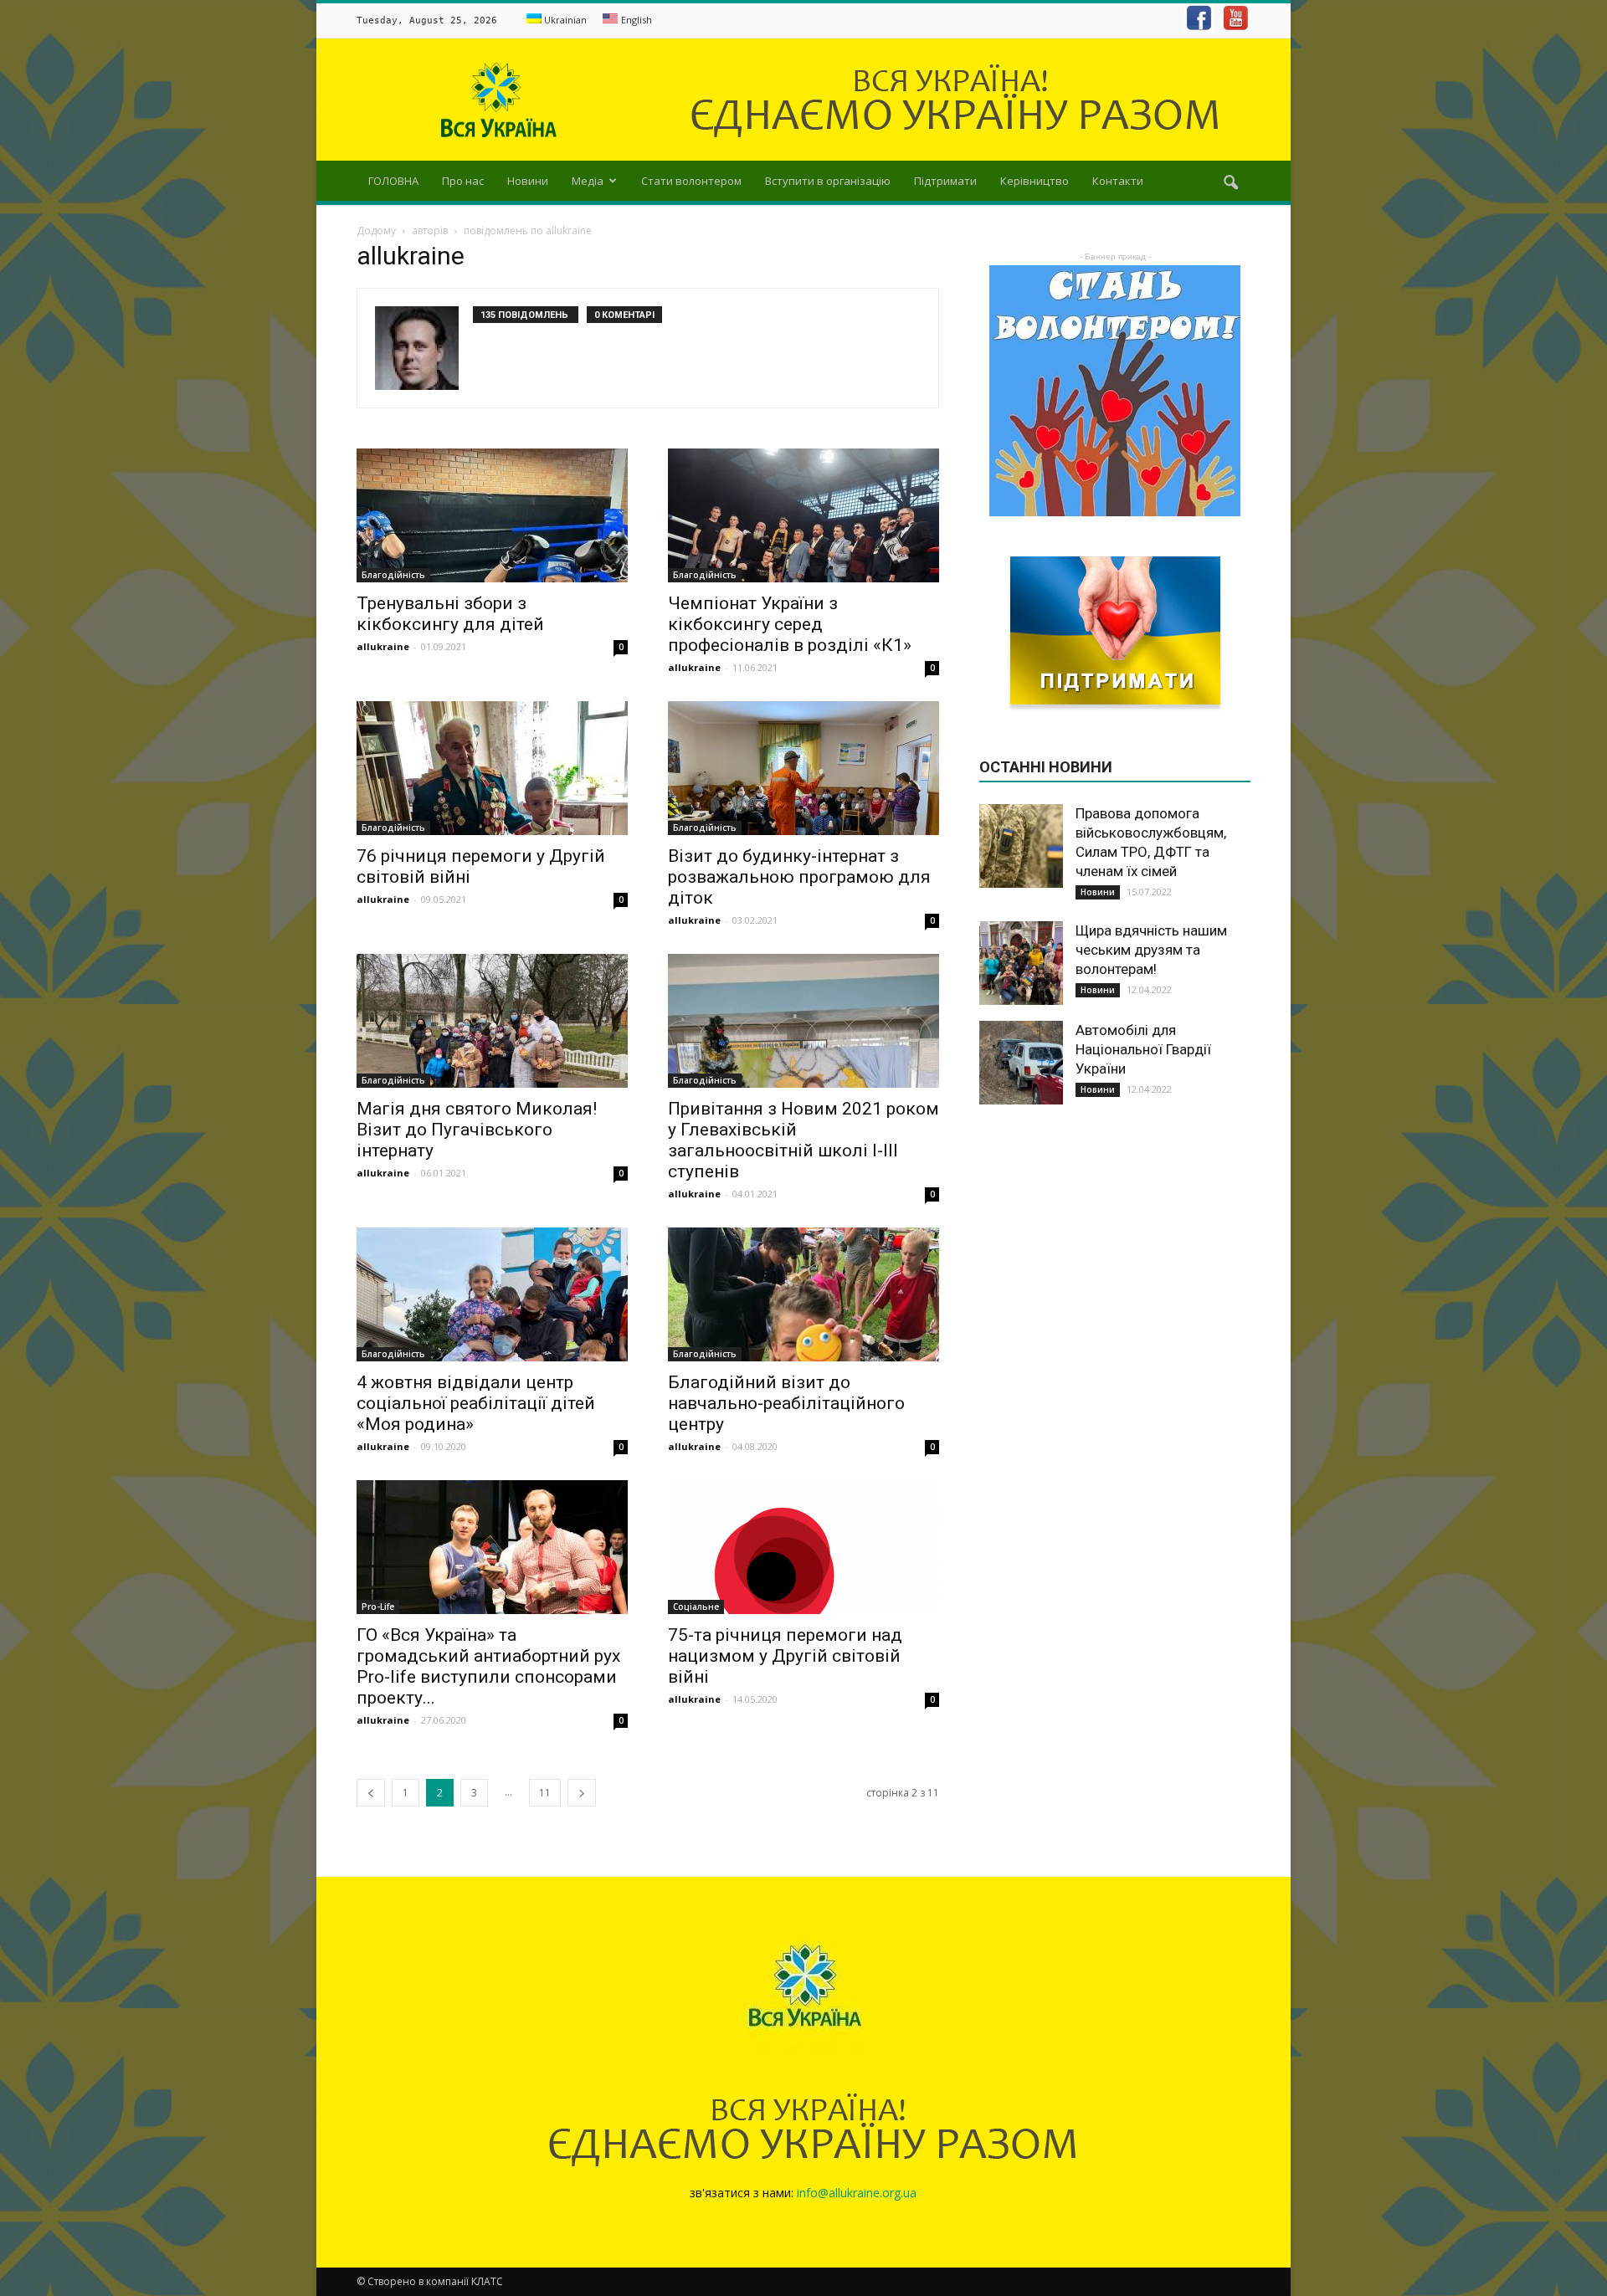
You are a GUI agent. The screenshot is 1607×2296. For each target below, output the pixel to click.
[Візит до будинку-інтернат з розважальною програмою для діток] (803, 768)
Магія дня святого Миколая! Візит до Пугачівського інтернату (477, 1130)
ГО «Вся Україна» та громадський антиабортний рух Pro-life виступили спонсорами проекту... (488, 1666)
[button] (1230, 183)
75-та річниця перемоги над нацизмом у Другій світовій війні (785, 1656)
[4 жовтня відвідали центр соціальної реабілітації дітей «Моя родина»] (492, 1294)
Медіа (588, 181)
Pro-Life (378, 1607)
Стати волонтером (691, 181)
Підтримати (945, 181)
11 (545, 1793)
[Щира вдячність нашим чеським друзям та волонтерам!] (1021, 963)
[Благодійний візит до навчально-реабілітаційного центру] (803, 1294)
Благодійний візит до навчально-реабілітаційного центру (786, 1403)
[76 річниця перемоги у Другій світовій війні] (492, 768)
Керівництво (1035, 181)
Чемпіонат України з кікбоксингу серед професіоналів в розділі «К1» (790, 624)
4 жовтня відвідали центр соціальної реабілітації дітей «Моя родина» (476, 1403)
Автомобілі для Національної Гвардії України (1143, 1049)
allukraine (383, 646)
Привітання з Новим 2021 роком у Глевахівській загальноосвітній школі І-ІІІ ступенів (803, 1140)
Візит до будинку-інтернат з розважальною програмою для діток (799, 877)
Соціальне (696, 1607)
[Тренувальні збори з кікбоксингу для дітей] (492, 515)
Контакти (1118, 181)
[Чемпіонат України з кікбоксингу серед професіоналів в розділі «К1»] (803, 515)
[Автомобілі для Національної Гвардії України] (1021, 1063)
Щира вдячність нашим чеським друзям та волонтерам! (1151, 950)
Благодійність (393, 575)
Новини (528, 181)
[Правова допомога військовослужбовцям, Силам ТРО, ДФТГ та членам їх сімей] (1021, 846)
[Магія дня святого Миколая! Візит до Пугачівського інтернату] (492, 1021)
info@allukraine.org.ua (857, 2193)
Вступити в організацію (828, 181)
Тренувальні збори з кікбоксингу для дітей (450, 614)
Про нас (463, 181)
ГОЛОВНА (393, 181)
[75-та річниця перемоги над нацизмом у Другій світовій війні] (803, 1547)
